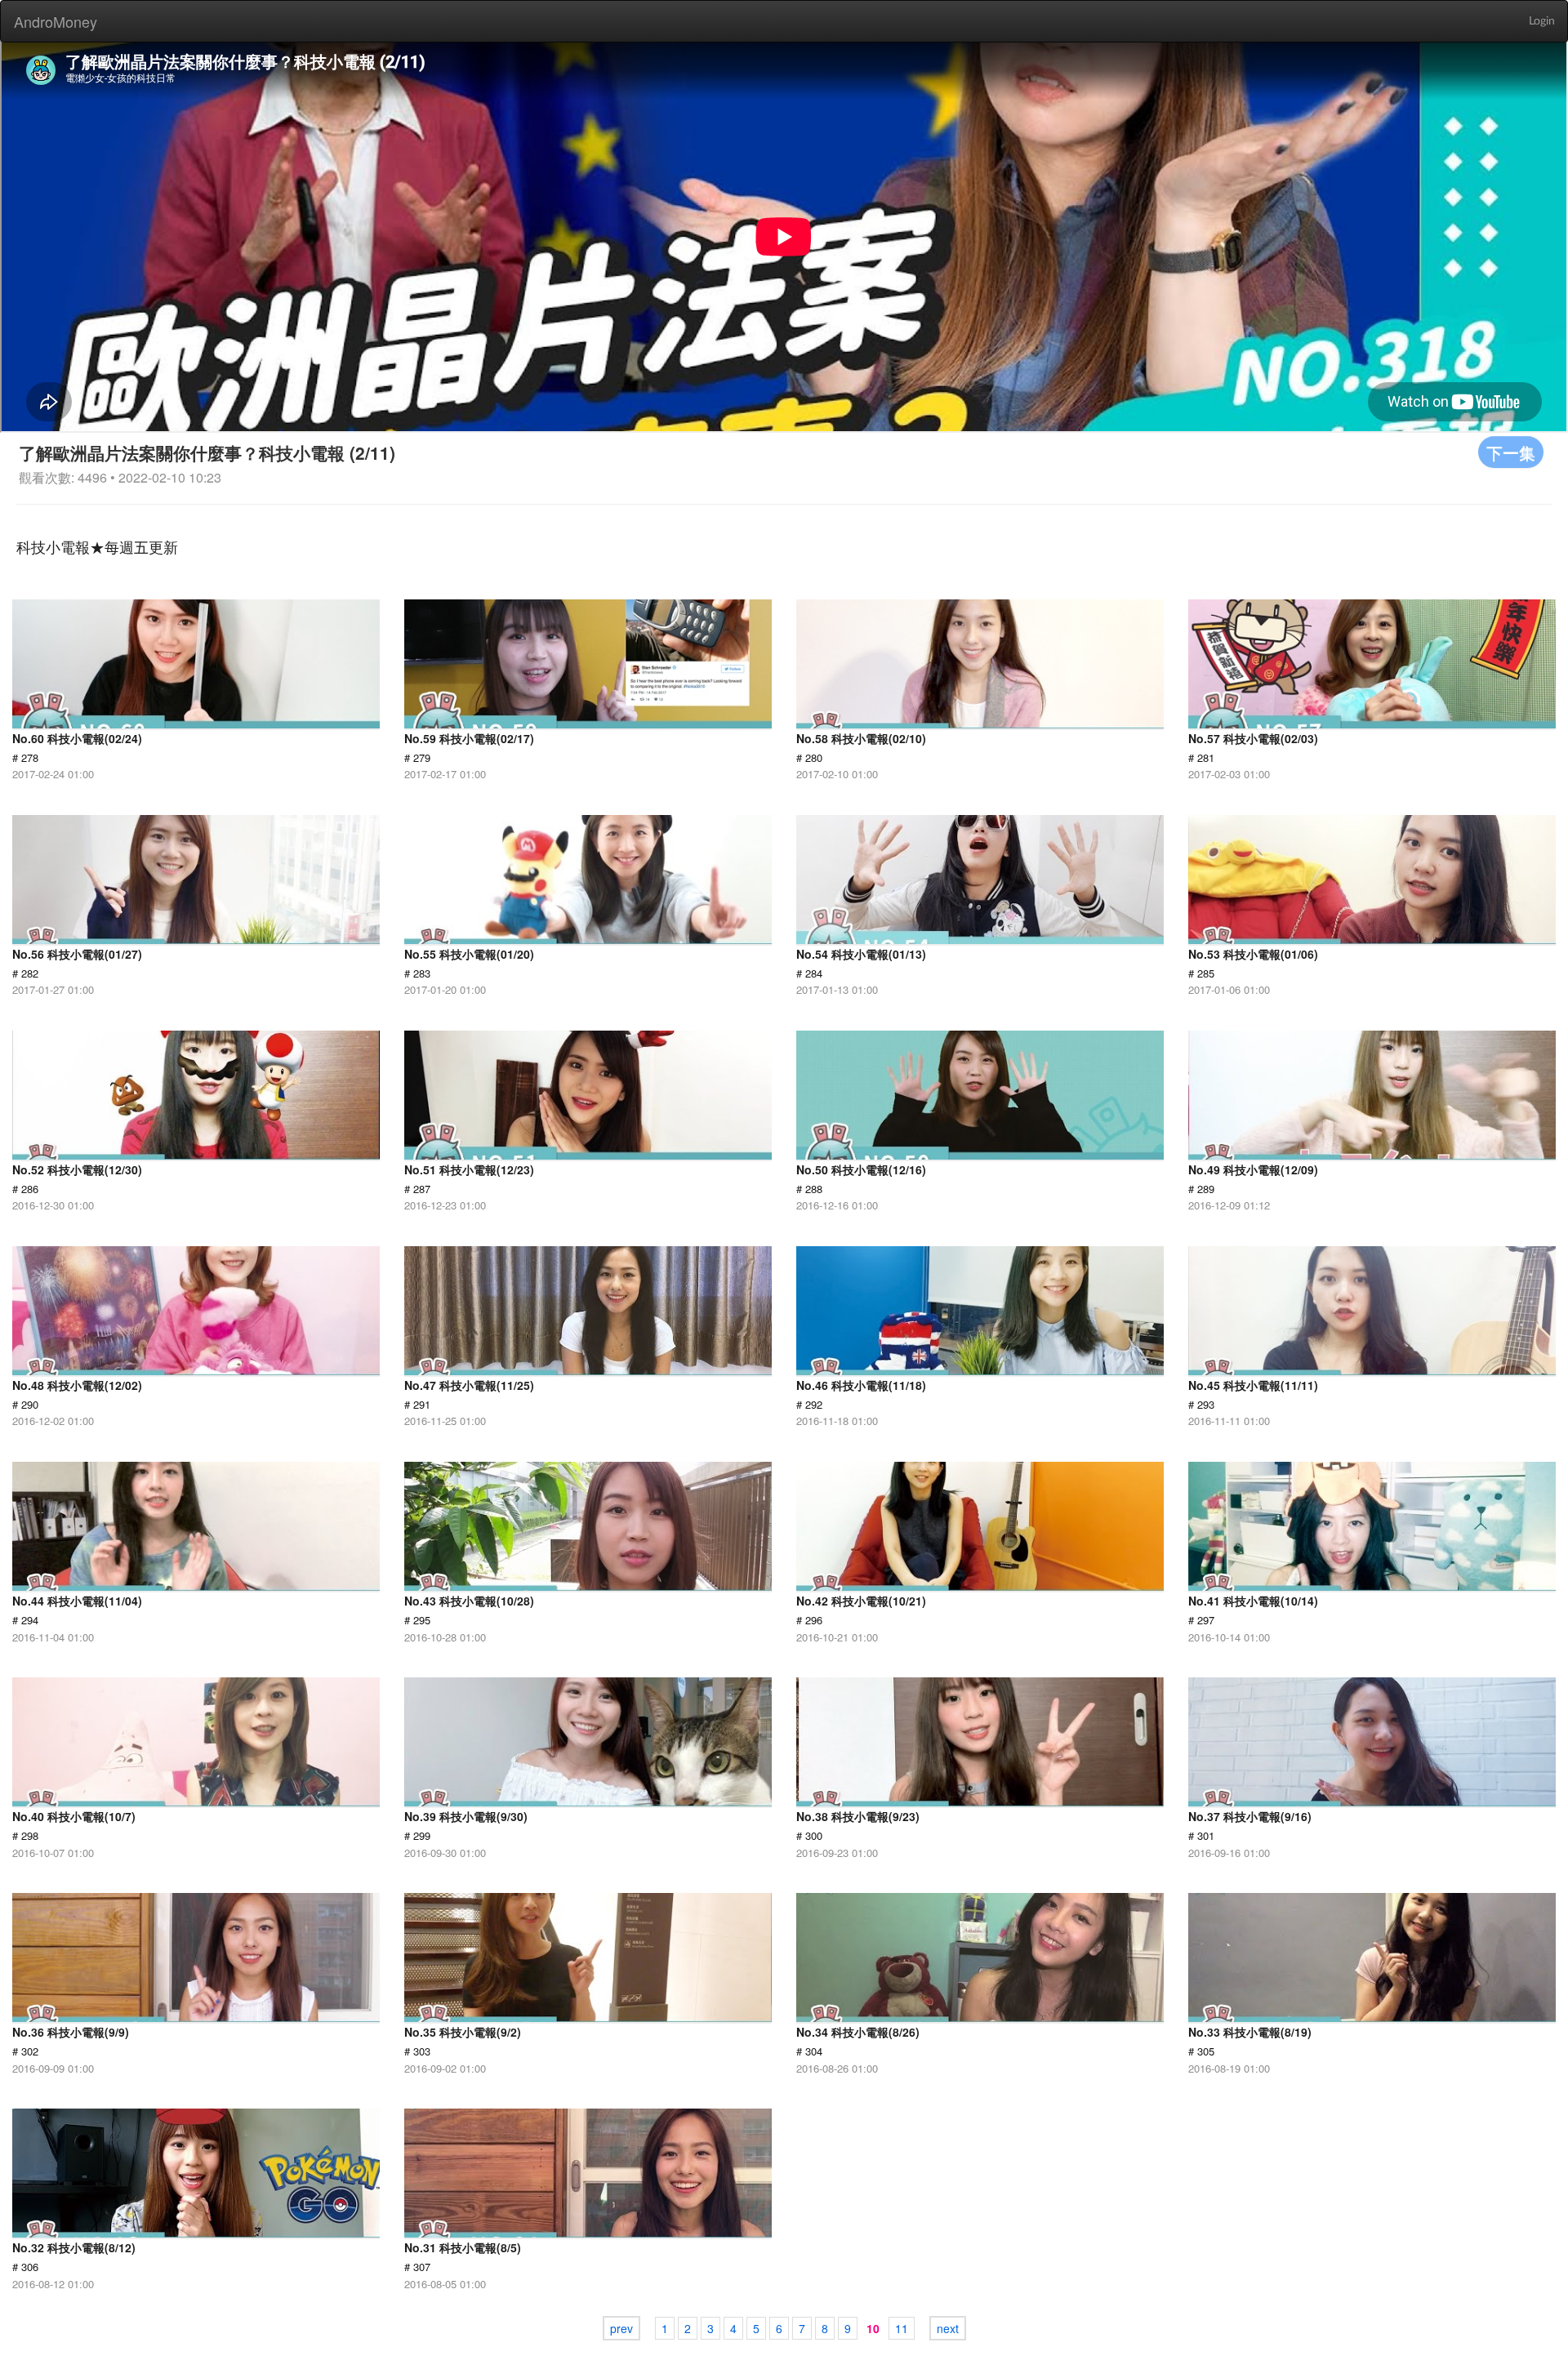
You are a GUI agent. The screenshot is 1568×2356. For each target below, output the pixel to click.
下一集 (1511, 452)
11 (902, 2328)
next (948, 2328)
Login (1542, 21)
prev (621, 2328)
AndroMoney (56, 21)
